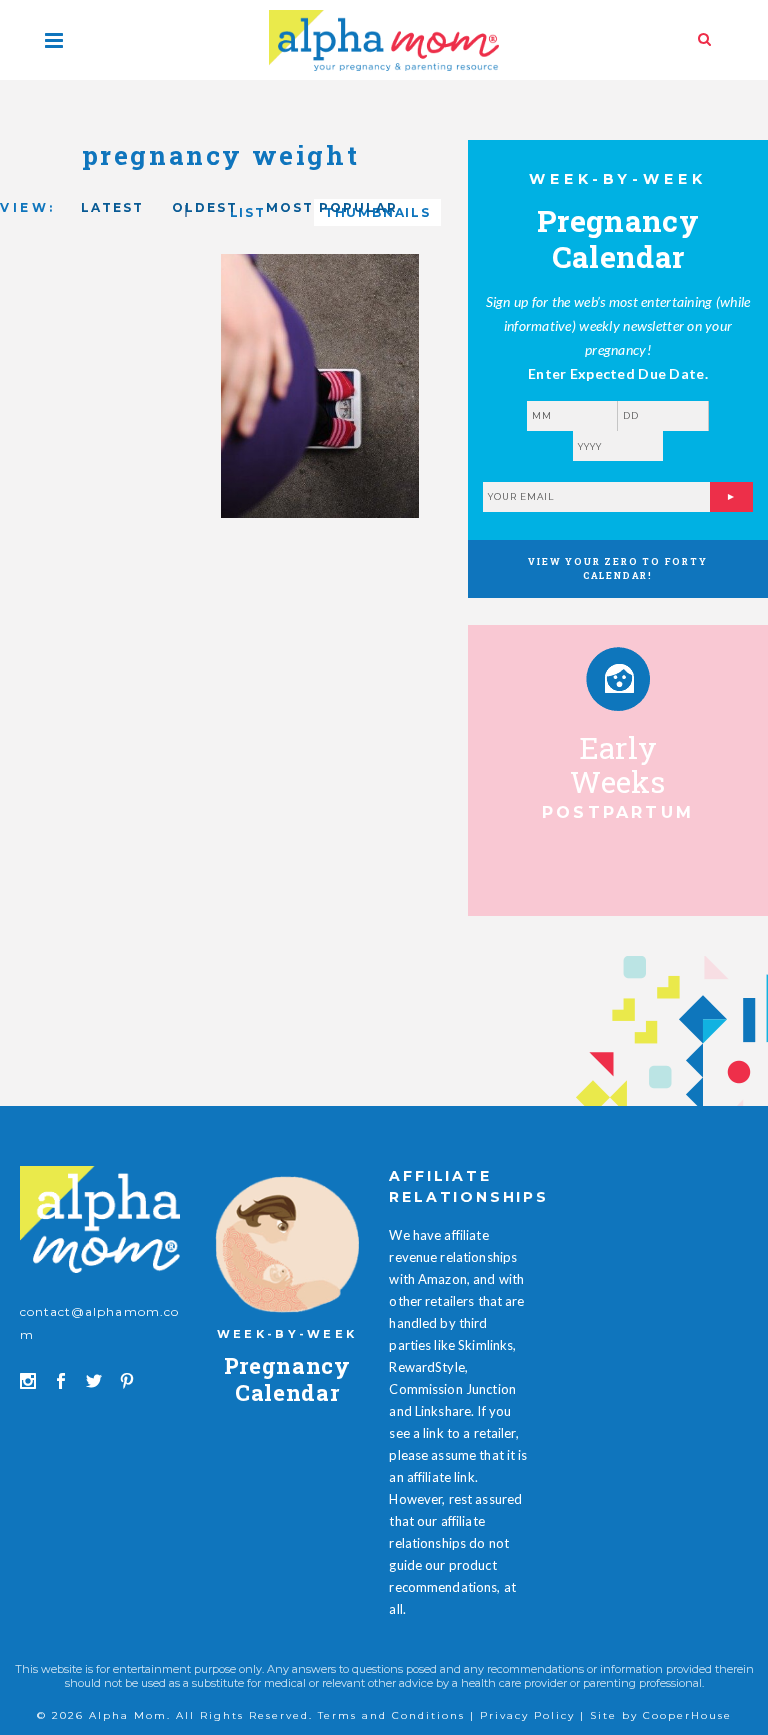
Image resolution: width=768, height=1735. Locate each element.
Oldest (205, 207)
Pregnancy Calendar (287, 1378)
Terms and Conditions (391, 1715)
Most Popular (332, 207)
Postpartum (618, 812)
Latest (112, 207)
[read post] (618, 679)
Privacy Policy (527, 1715)
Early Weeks (618, 764)
